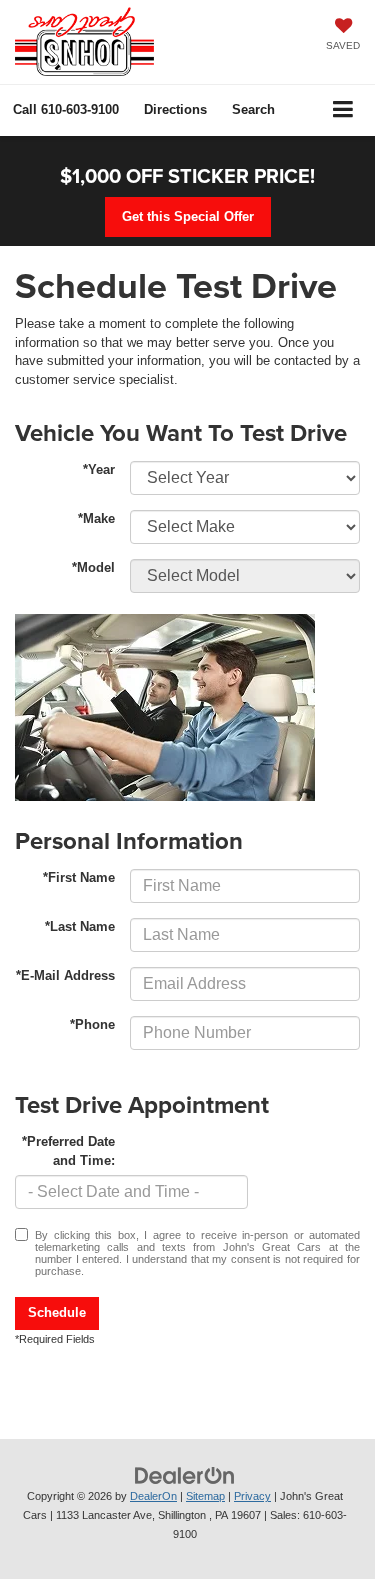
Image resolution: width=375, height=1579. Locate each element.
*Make (96, 518)
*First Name (79, 877)
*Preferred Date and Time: (68, 1151)
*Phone (92, 1024)
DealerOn (153, 1496)
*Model (93, 567)
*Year (99, 469)
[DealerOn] (185, 1475)
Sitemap (205, 1496)
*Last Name (80, 926)
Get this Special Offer (188, 216)
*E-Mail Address (65, 975)
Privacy (252, 1496)
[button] (66, 109)
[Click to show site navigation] (343, 110)
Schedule (57, 1312)
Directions (175, 109)
